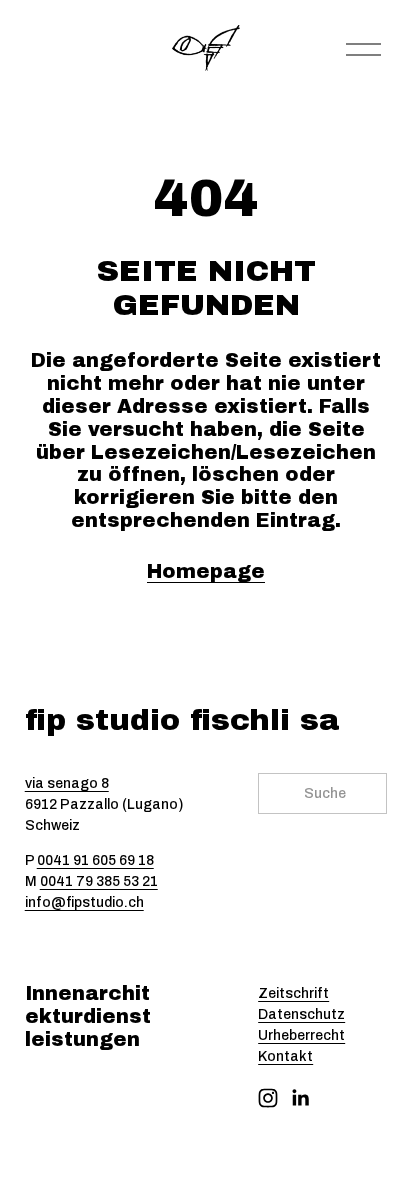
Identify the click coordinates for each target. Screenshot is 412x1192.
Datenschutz (301, 1014)
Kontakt (285, 1056)
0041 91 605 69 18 (95, 860)
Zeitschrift (293, 993)
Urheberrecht (301, 1035)
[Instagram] (268, 1098)
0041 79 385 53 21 (99, 881)
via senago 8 (67, 783)
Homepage (206, 571)
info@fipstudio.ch (84, 902)
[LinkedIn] (300, 1098)
